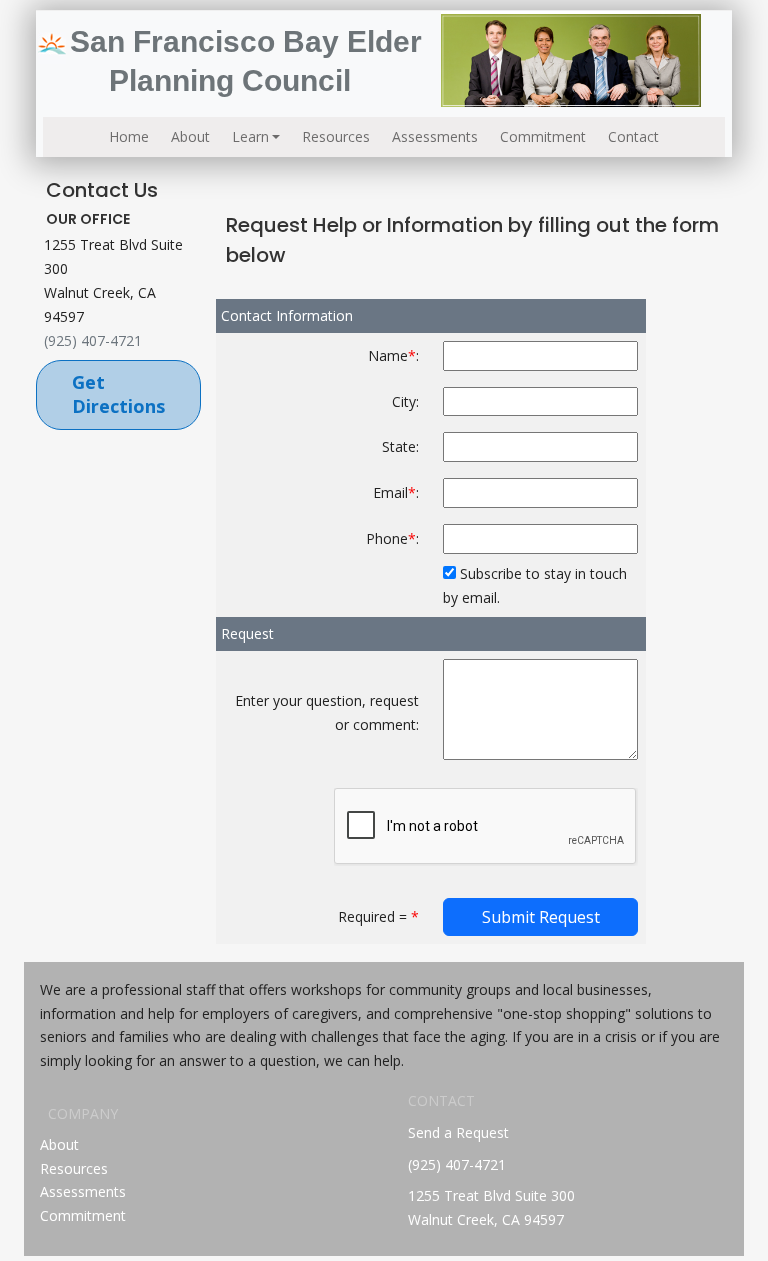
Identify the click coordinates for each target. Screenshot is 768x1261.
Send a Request (458, 1132)
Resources (336, 136)
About (190, 136)
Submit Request (541, 917)
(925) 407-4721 (93, 340)
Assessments (435, 136)
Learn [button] (250, 136)
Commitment (543, 136)
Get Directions (118, 394)
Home (129, 136)
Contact (633, 136)
